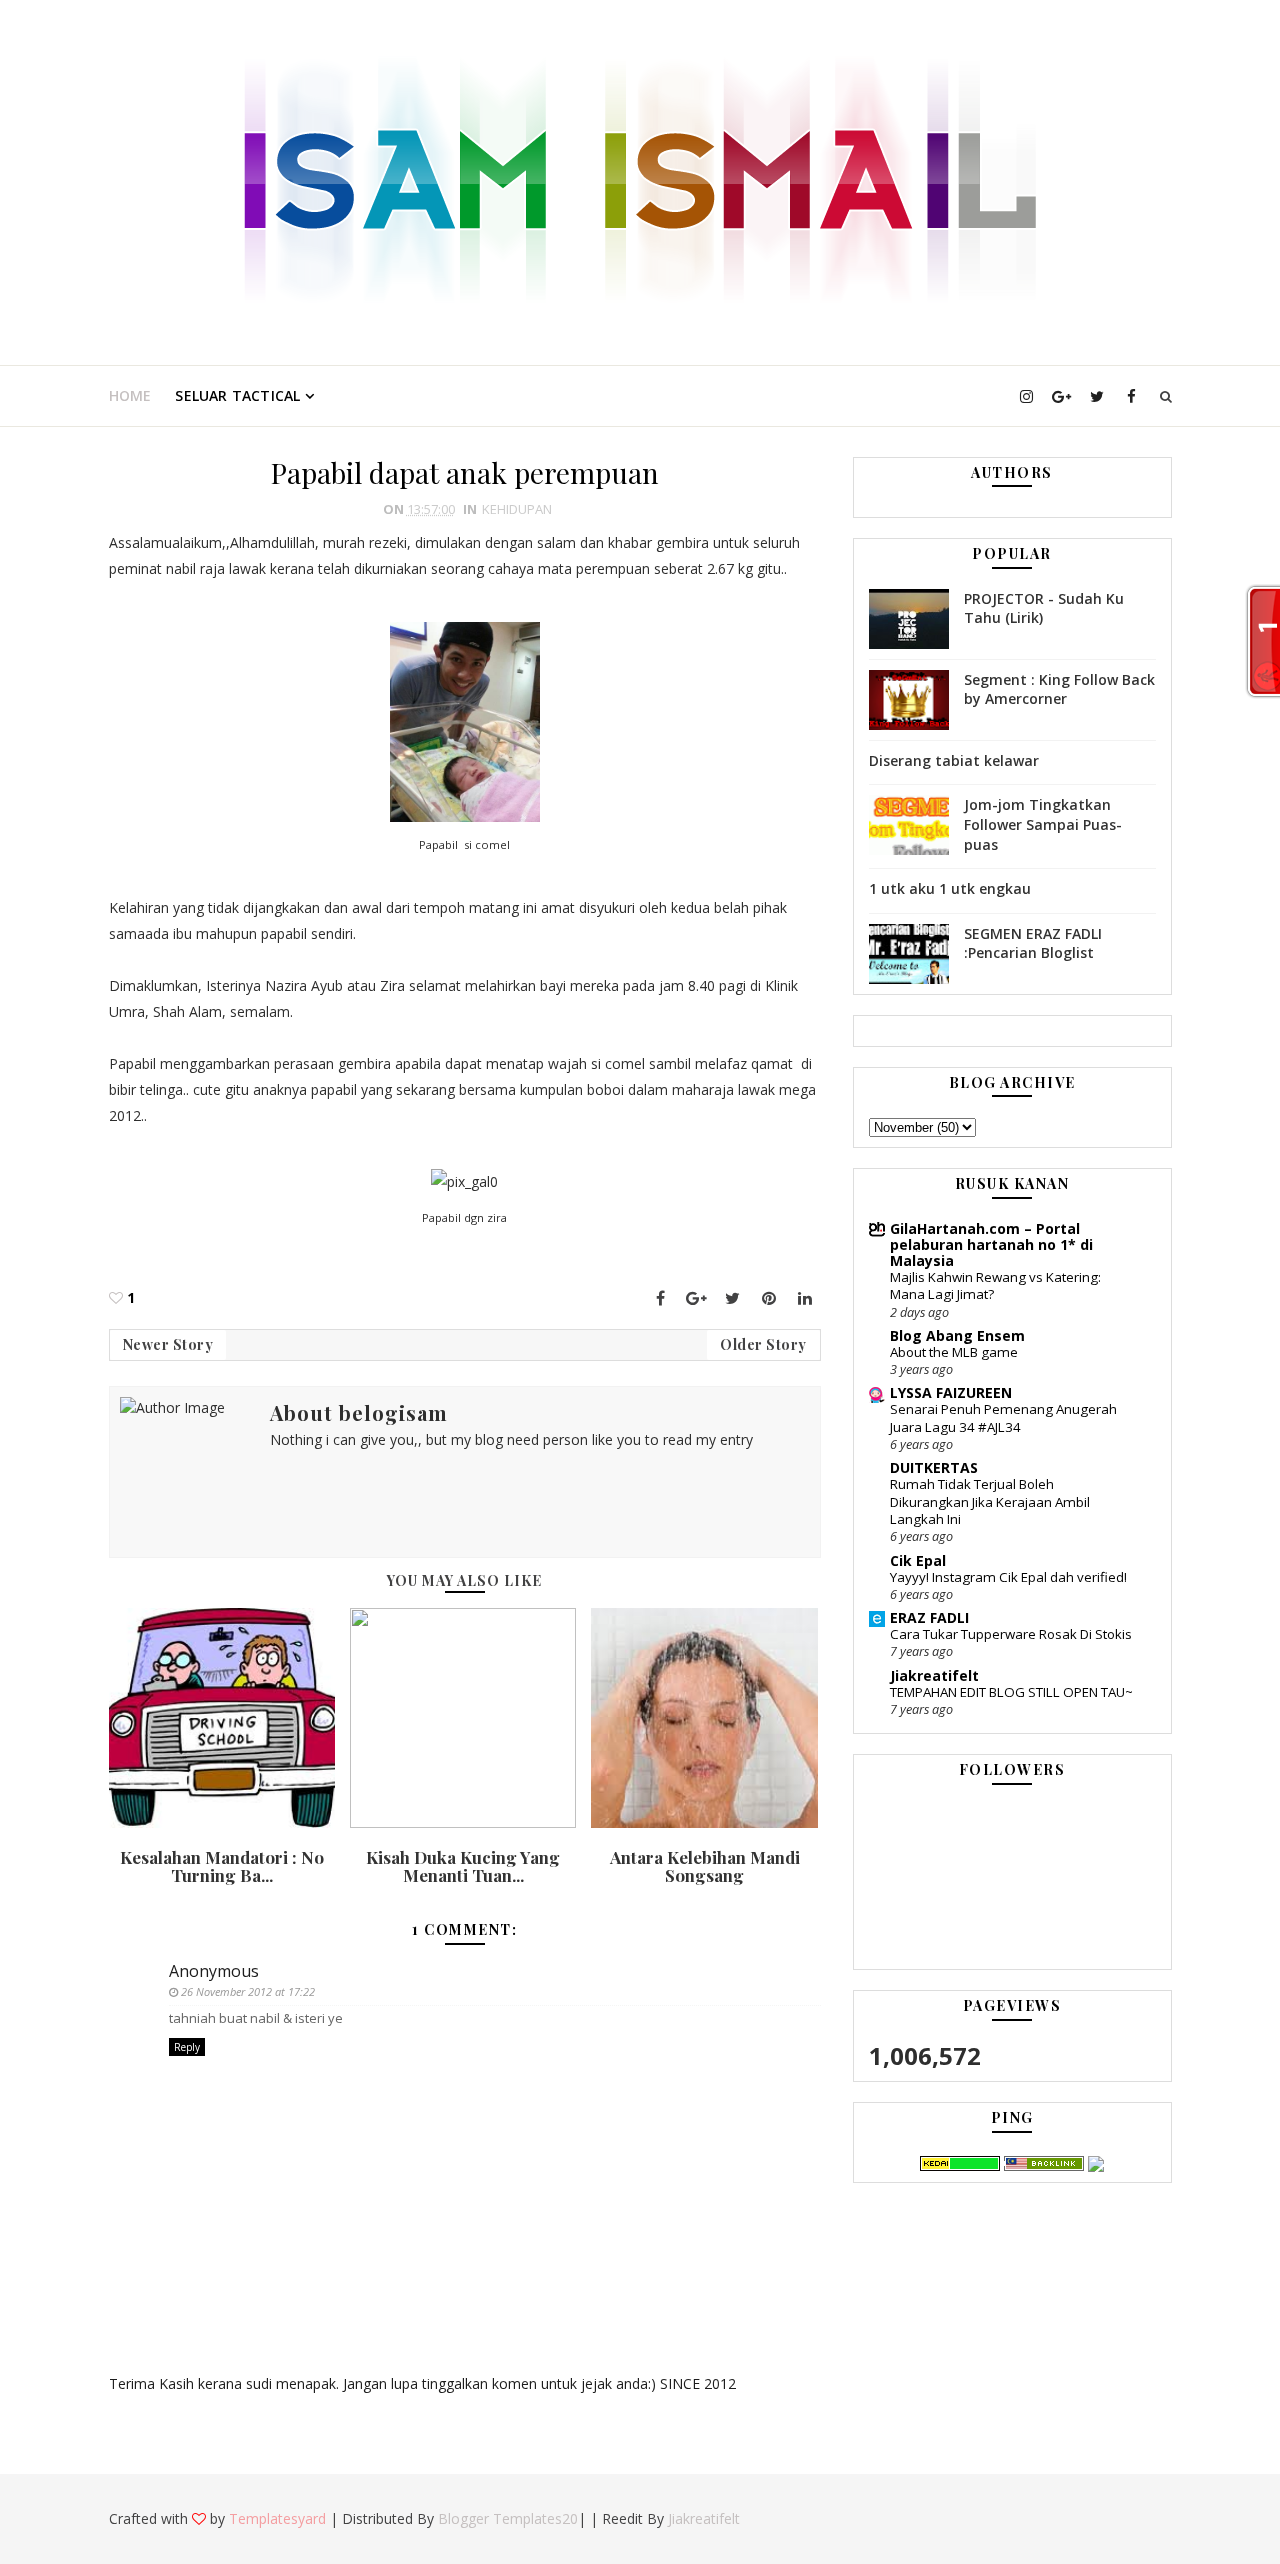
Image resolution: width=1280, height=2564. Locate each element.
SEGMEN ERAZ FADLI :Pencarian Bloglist (1033, 943)
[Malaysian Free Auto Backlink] (1044, 2162)
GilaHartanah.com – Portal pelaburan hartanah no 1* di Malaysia (991, 1244)
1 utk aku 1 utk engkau (950, 888)
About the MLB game (954, 1352)
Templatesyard (277, 2518)
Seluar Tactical (237, 395)
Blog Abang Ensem (957, 1335)
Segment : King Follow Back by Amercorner (1059, 689)
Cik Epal (918, 1560)
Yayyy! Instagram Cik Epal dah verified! (1008, 1577)
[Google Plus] (697, 1298)
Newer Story (168, 1344)
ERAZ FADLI (929, 1617)
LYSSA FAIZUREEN (951, 1392)
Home (130, 395)
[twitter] (1097, 396)
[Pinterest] (769, 1298)
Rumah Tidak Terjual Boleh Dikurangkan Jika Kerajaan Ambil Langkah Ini (990, 1501)
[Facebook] (661, 1298)
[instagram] (1027, 396)
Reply (187, 2047)
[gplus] (1062, 396)
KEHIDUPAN (517, 509)
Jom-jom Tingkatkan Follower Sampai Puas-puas (1043, 824)
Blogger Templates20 (508, 2518)
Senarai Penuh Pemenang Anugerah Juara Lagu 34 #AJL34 (1003, 1417)
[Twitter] (733, 1298)
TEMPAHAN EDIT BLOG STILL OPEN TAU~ (1011, 1692)
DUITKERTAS (934, 1467)
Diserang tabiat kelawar (954, 760)
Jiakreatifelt (934, 1675)
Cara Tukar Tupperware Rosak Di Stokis (1011, 1634)
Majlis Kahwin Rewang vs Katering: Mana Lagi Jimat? (995, 1285)
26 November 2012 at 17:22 (248, 1991)
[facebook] (1132, 396)
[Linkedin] (805, 1298)
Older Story (763, 1344)
